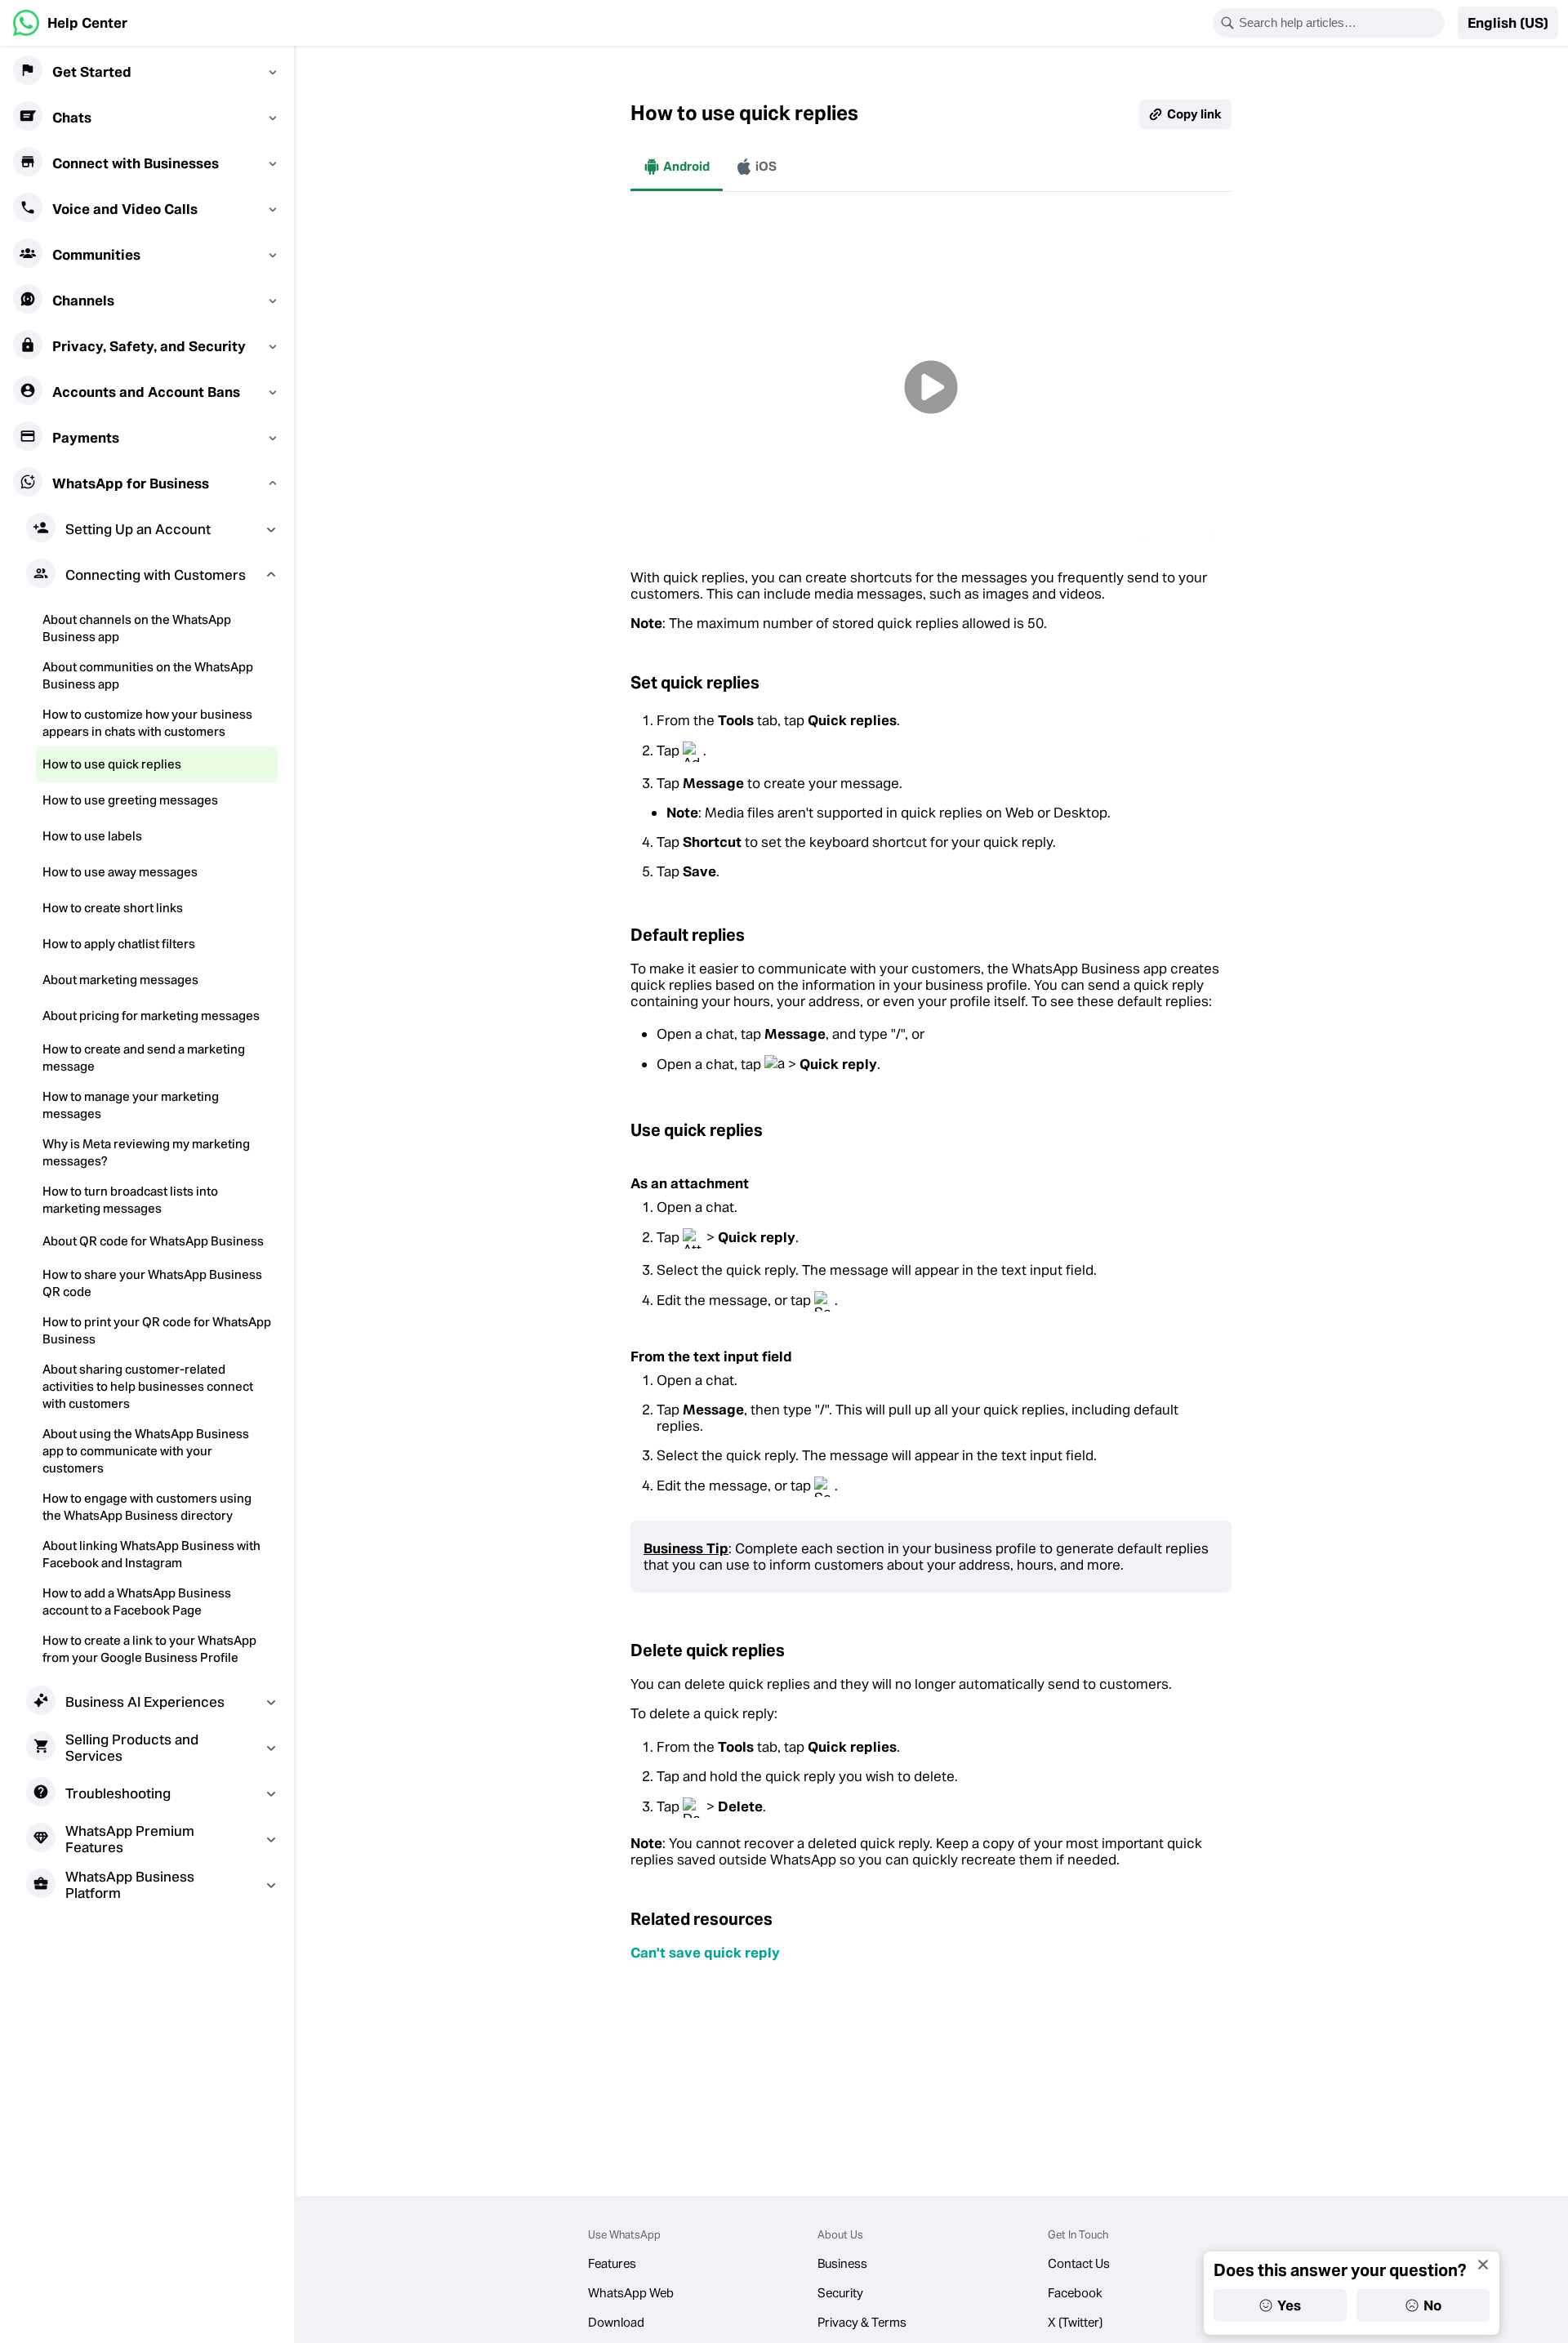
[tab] (677, 167)
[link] (70, 23)
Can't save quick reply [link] (705, 1953)
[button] (1508, 23)
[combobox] (1339, 23)
